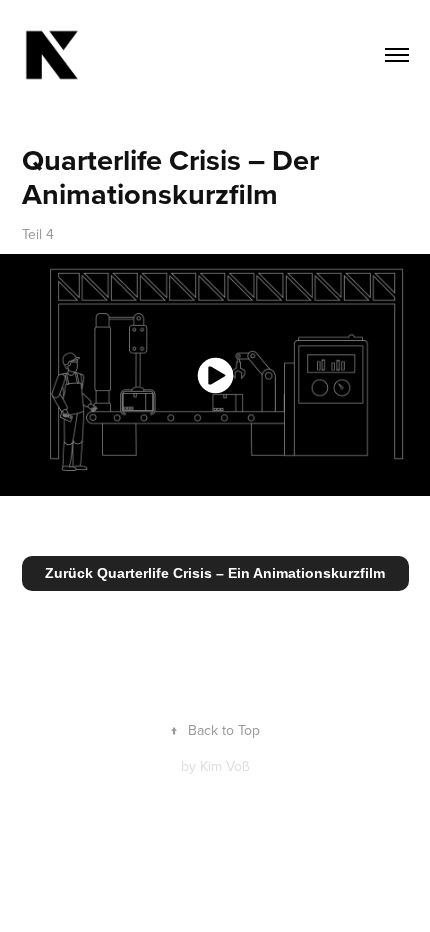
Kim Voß (225, 766)
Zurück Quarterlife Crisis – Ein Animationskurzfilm (215, 573)
